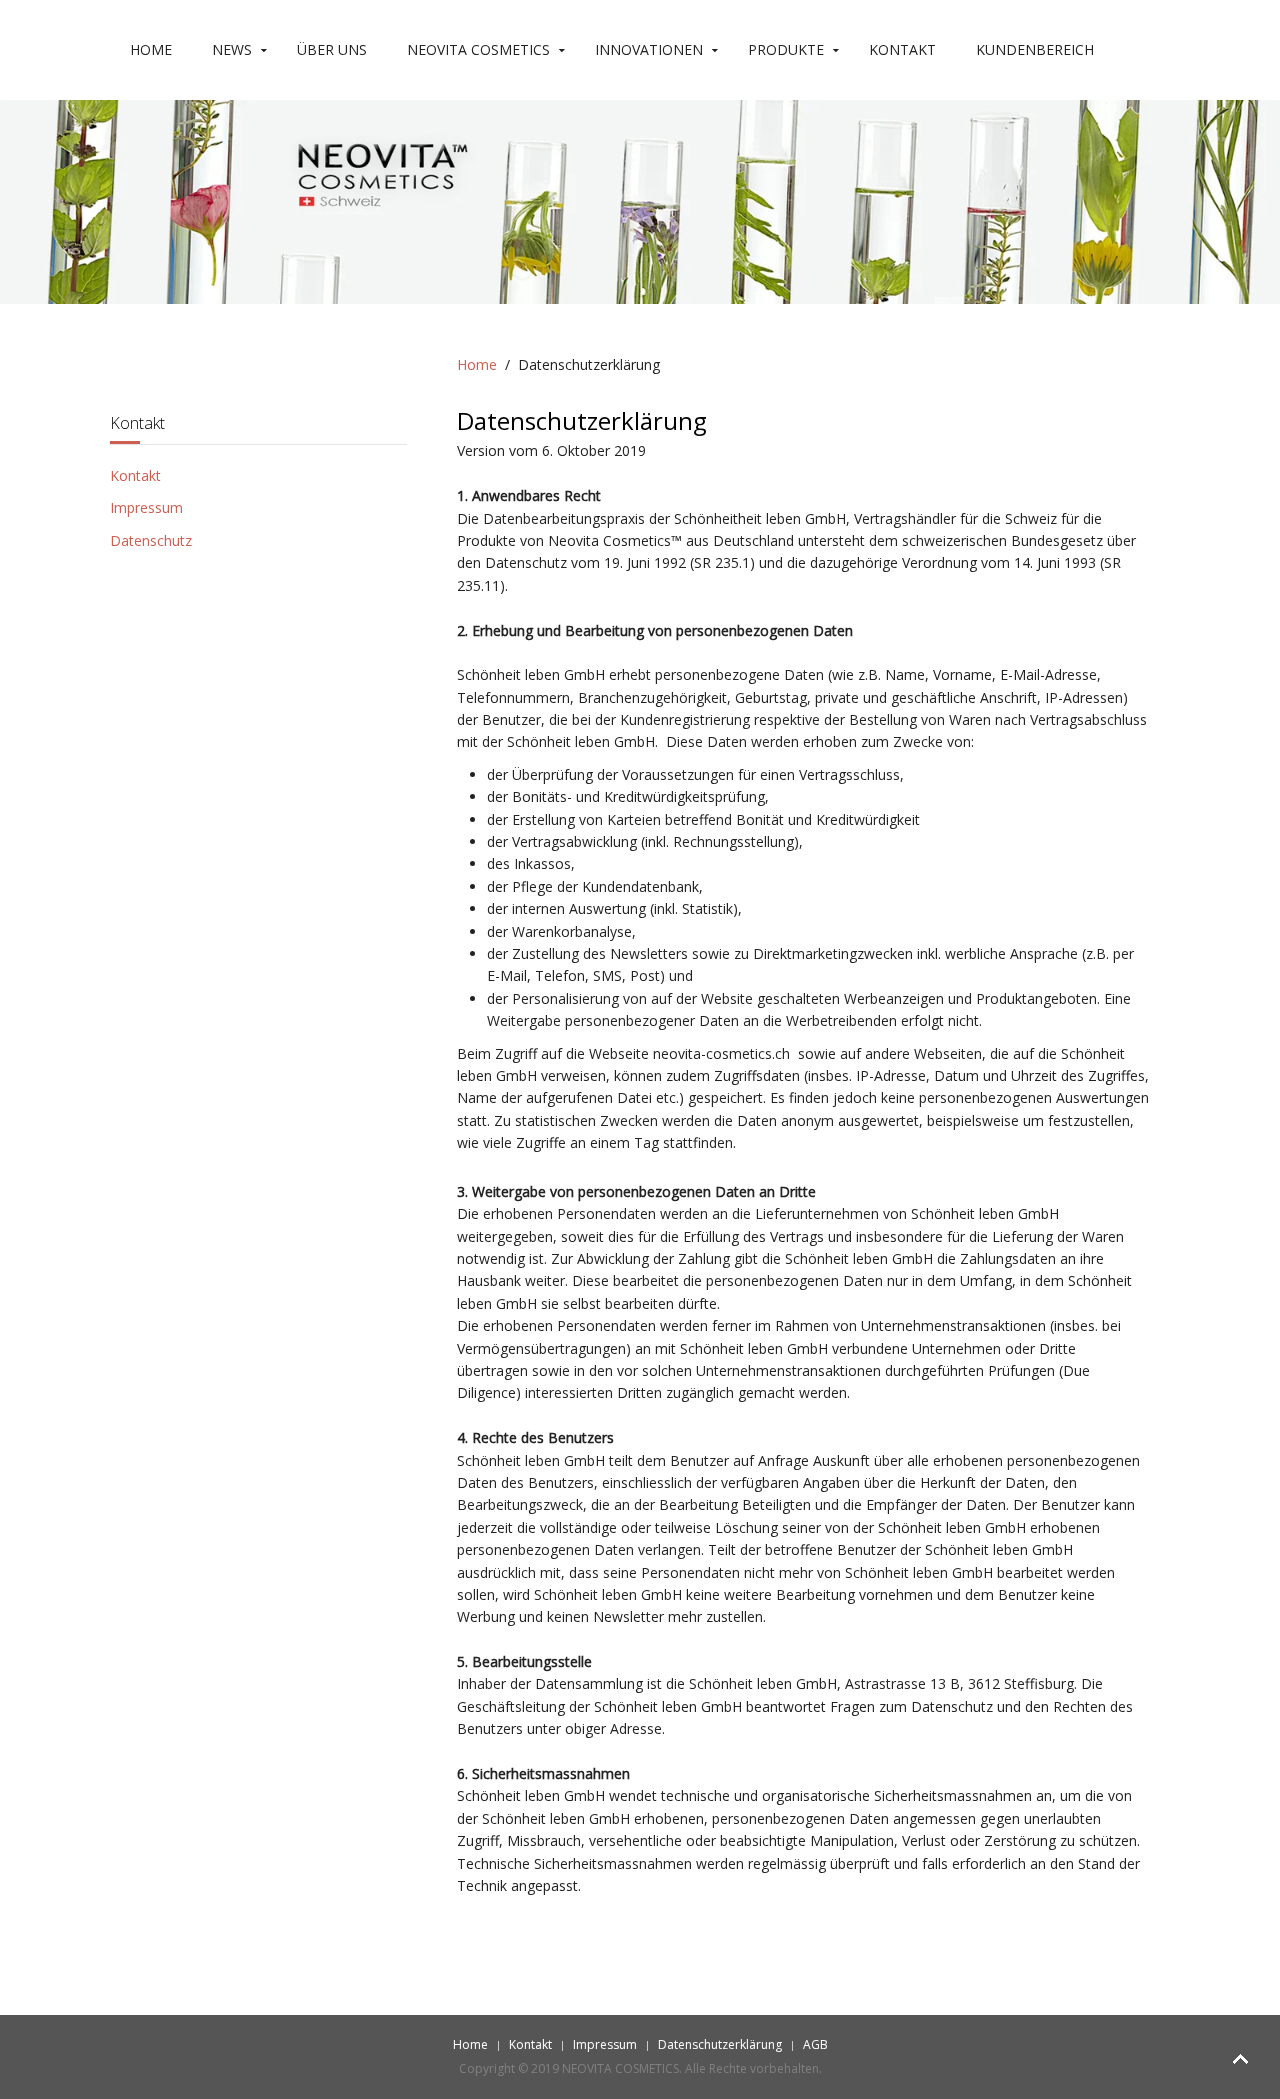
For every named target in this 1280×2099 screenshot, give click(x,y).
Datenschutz (151, 540)
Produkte (786, 49)
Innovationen (649, 49)
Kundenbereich (1035, 49)
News (232, 49)
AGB (815, 2044)
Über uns (332, 49)
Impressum (146, 507)
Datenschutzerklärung (720, 2044)
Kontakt (902, 49)
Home (151, 49)
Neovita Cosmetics (478, 49)
